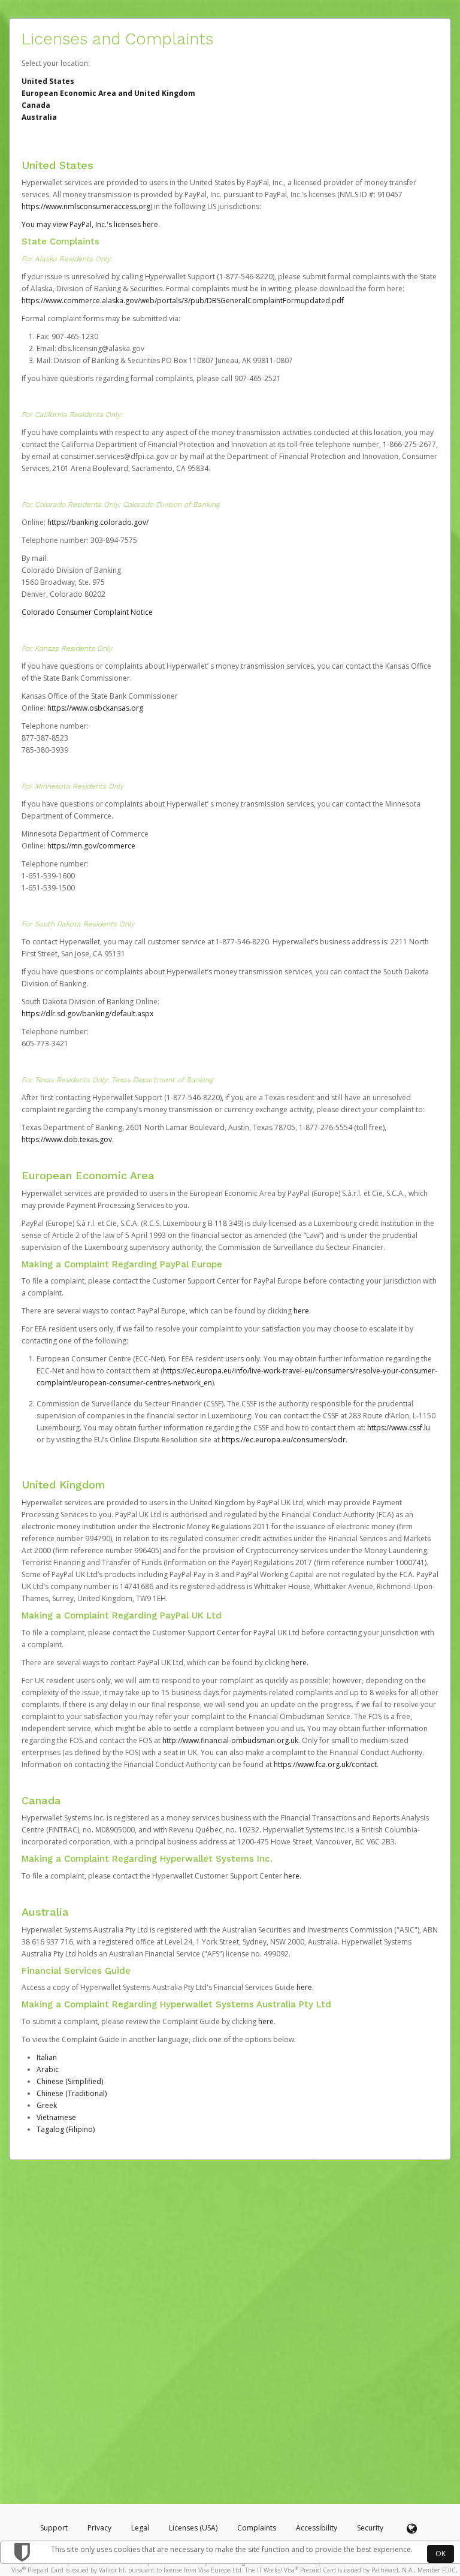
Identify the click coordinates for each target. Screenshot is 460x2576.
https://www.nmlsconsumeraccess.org (86, 206)
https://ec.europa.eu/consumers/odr (284, 1440)
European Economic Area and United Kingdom (108, 93)
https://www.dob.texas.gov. (68, 1139)
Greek (47, 2105)
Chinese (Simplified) (70, 2081)
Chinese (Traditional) (72, 2093)
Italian (47, 2057)
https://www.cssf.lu (399, 1428)
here (301, 1311)
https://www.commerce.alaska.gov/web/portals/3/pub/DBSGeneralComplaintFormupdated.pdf (183, 301)
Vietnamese (56, 2117)
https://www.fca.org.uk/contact (325, 1764)
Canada (36, 105)
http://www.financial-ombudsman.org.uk (230, 1740)
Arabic (48, 2069)
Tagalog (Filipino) (66, 2129)
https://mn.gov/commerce (91, 846)
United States (48, 81)
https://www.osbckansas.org (95, 708)
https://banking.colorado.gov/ (98, 522)
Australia (39, 117)
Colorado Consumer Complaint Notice (87, 612)
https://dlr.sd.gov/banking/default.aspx (87, 1014)
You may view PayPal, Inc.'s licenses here (90, 224)
